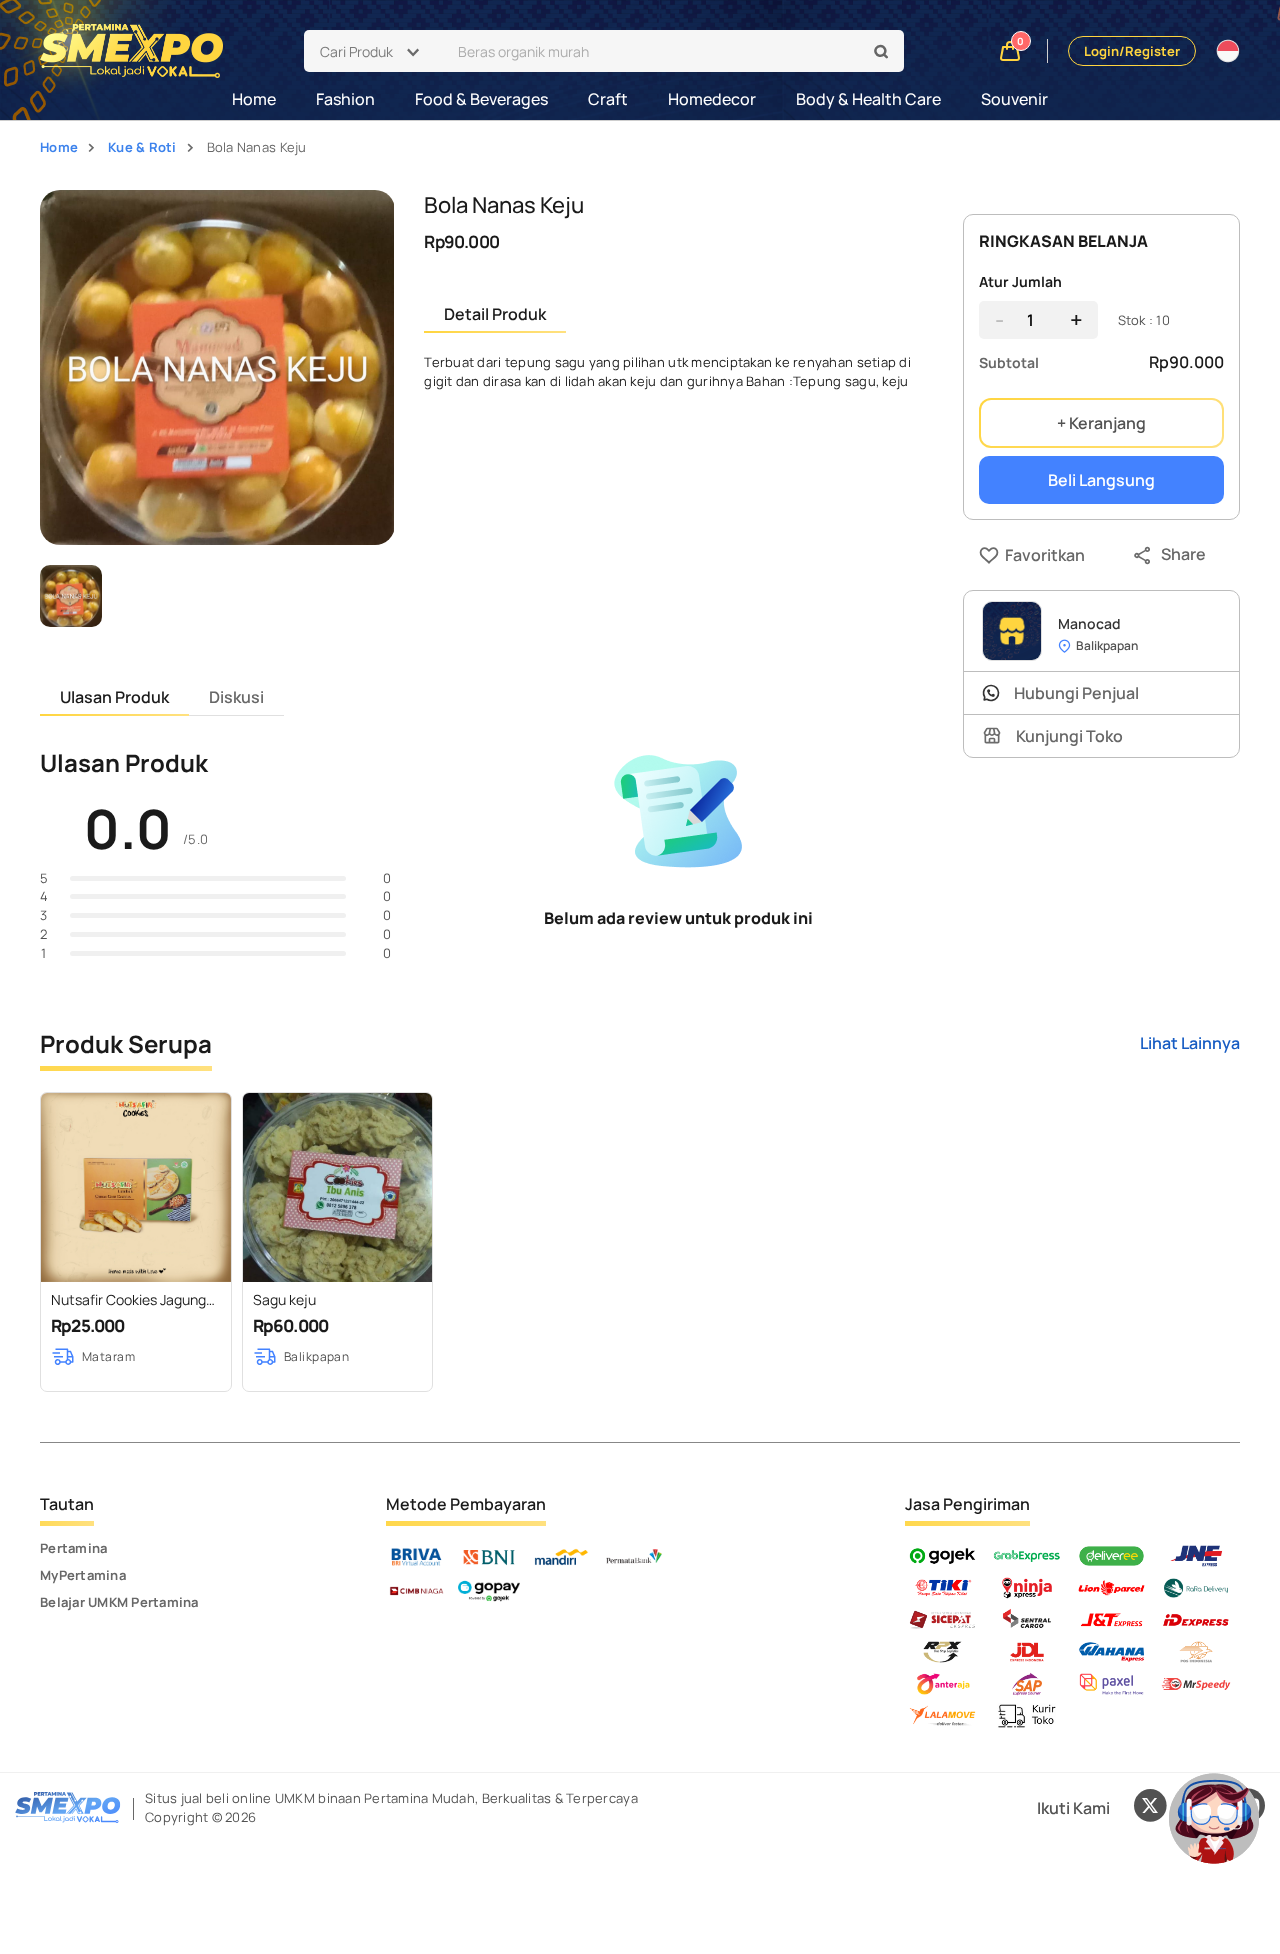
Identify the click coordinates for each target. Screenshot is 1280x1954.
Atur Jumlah (1020, 281)
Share (1183, 554)
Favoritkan (1009, 555)
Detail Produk (495, 314)
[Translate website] (1228, 51)
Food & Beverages (481, 99)
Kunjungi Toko (1069, 736)
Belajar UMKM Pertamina (119, 1602)
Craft (608, 99)
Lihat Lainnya (1190, 1043)
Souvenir (1014, 99)
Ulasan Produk (114, 697)
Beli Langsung (1101, 480)
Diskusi (236, 697)
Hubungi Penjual (1076, 693)
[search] (882, 52)
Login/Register (1132, 51)
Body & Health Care (868, 99)
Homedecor (712, 99)
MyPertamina (83, 1575)
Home (254, 99)
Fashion (345, 99)
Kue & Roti (142, 147)
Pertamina (73, 1548)
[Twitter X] (1150, 1808)
